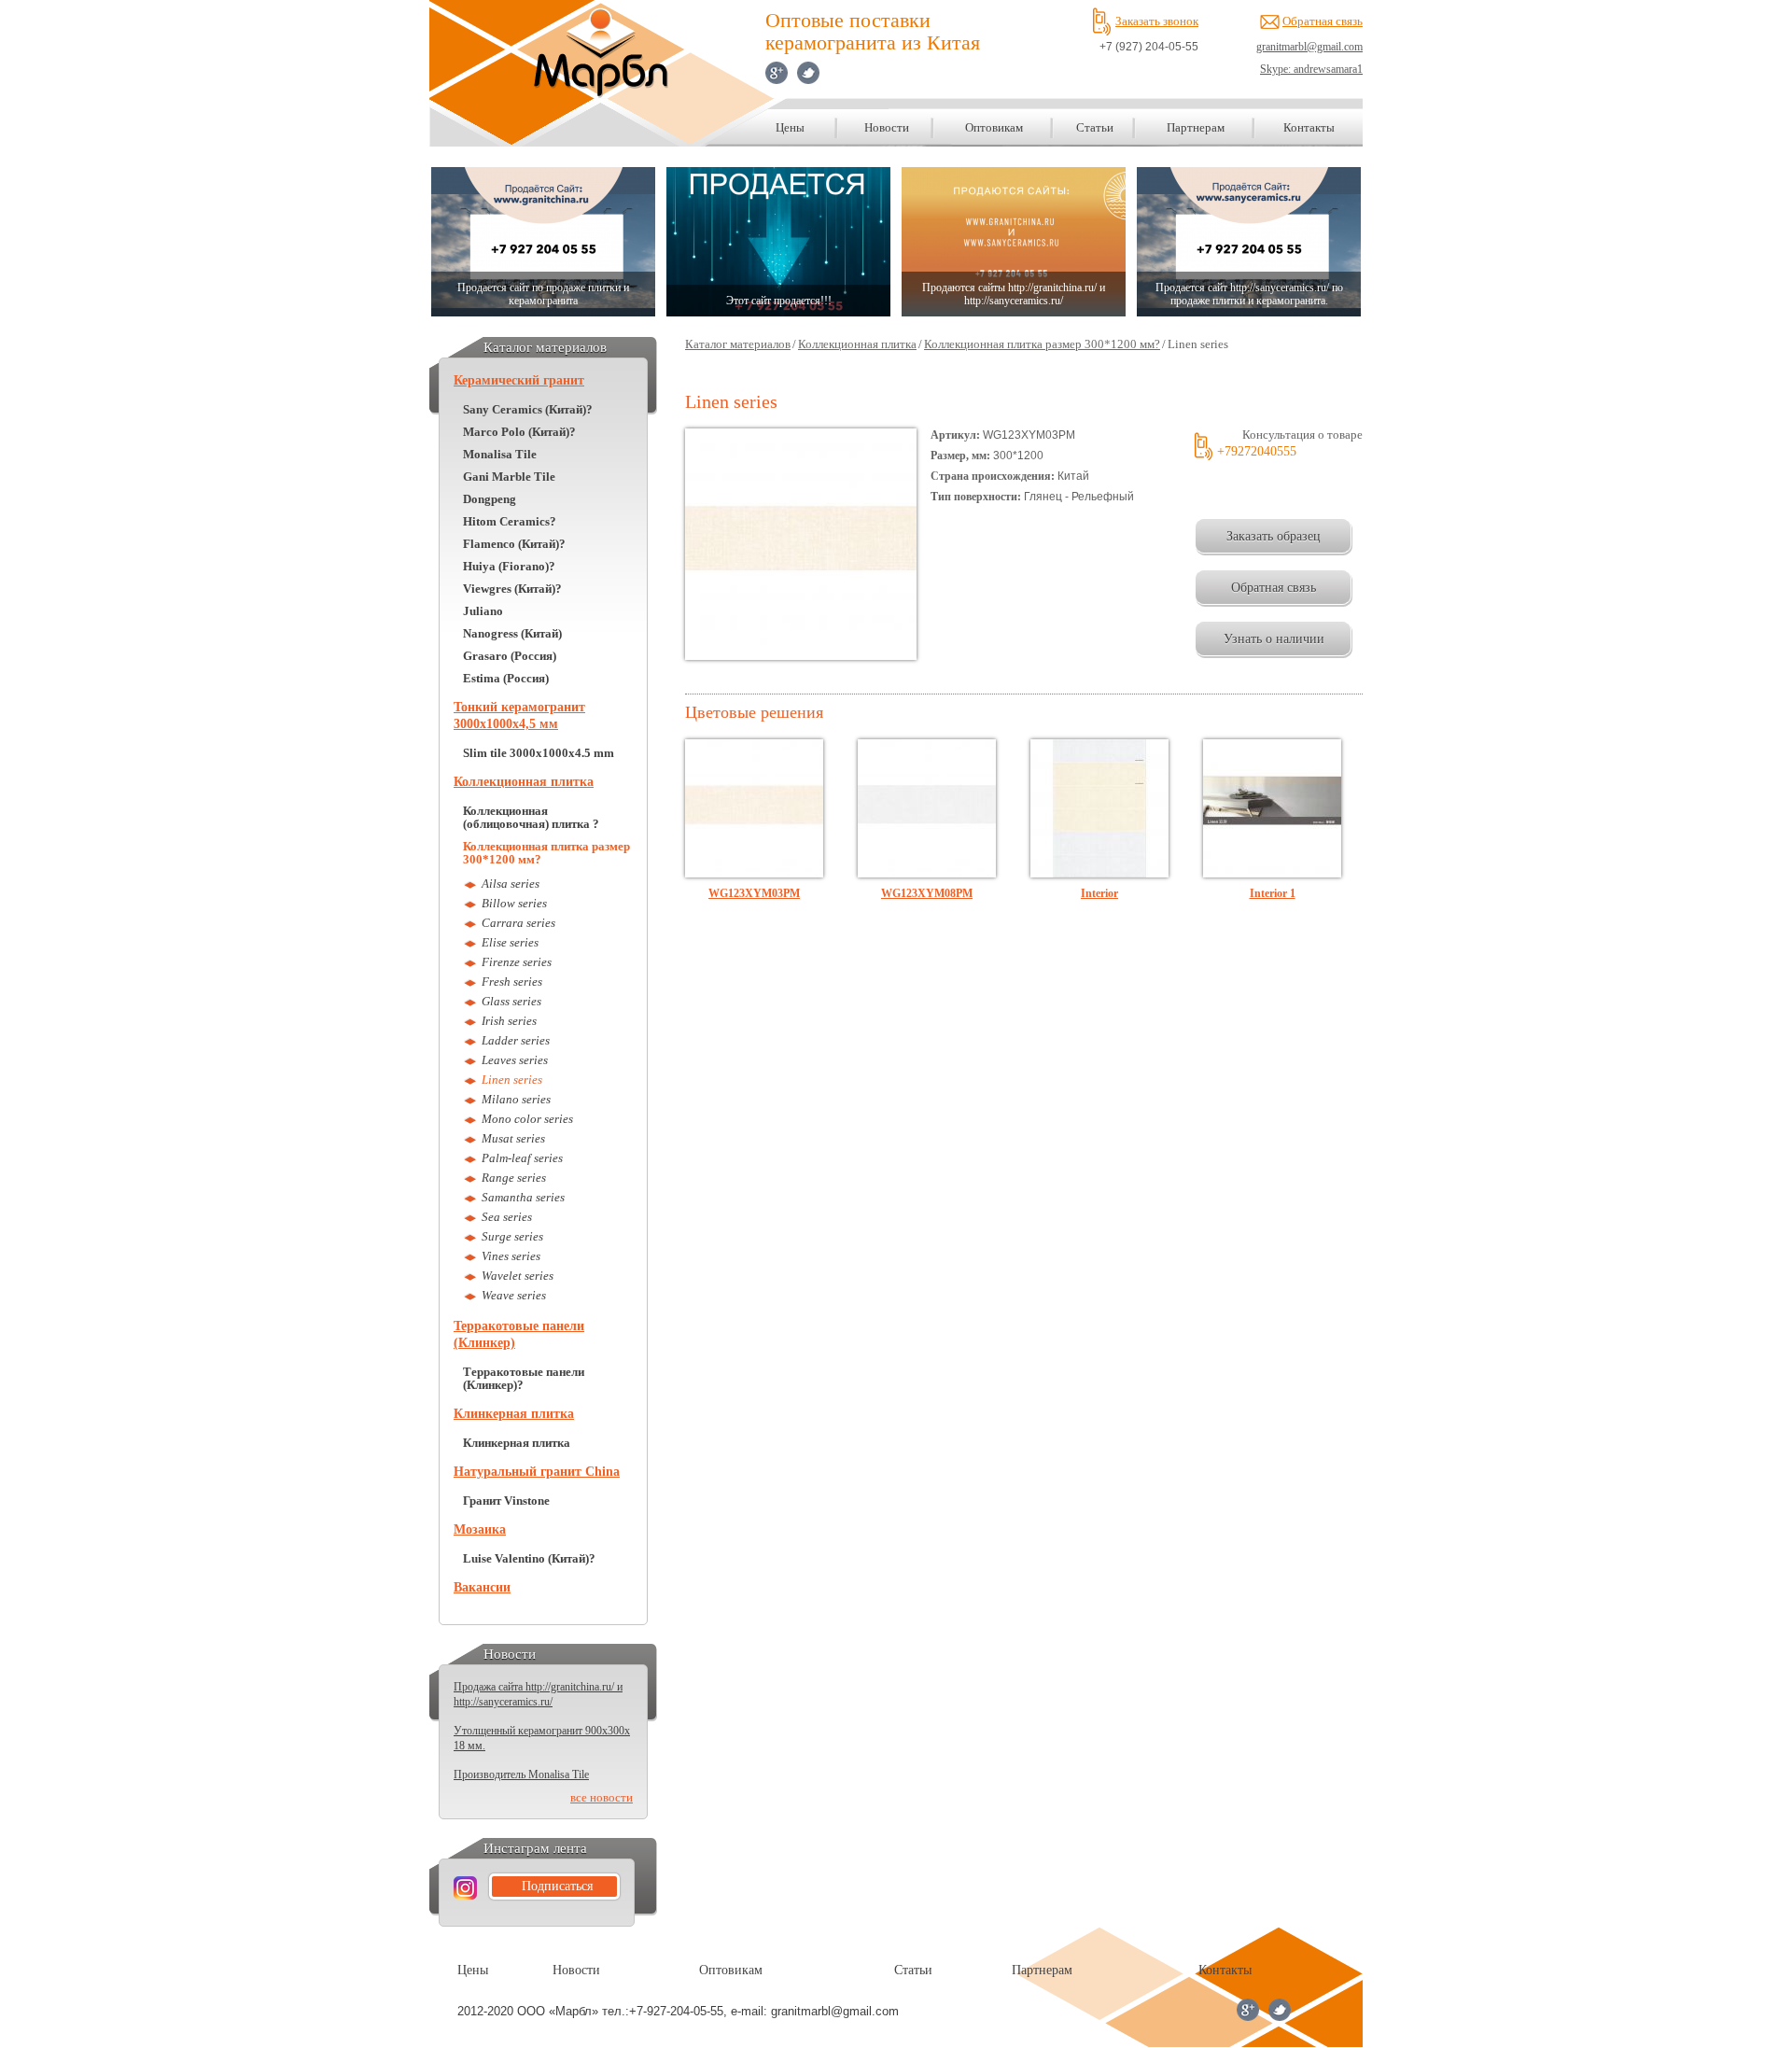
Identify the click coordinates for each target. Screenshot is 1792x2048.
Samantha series (523, 1197)
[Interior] (1099, 874)
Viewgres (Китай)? (512, 589)
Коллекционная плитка (524, 782)
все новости (602, 1798)
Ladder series (516, 1040)
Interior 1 (1273, 893)
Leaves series (515, 1060)
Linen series (512, 1080)
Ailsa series (511, 884)
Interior (1099, 893)
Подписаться (557, 1886)
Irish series (509, 1021)
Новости (887, 127)
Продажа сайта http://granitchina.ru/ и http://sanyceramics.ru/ (538, 1694)
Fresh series (512, 982)
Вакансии (482, 1587)
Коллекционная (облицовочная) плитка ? (531, 818)
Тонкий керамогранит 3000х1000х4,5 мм (519, 715)
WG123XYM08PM (927, 893)
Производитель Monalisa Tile (521, 1774)
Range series (514, 1178)
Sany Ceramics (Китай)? (528, 410)
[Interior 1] (1272, 874)
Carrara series (518, 923)
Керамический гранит (519, 380)
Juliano (483, 611)
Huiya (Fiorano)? (509, 567)
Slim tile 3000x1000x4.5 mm (539, 753)
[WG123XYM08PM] (927, 874)
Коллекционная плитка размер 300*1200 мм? (546, 853)
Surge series (512, 1236)
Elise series (510, 942)
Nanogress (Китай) (512, 634)
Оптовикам (994, 127)
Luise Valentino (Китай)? (529, 1559)
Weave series (514, 1295)
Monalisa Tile (500, 455)
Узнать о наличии (1274, 639)
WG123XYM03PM (754, 893)
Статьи (1095, 127)
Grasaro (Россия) (510, 656)
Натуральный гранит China (537, 1472)
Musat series (513, 1138)
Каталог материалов (738, 344)
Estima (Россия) (506, 679)
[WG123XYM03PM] (754, 874)
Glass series (511, 1001)
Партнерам (1196, 127)
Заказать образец (1274, 536)
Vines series (511, 1256)
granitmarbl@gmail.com (1309, 47)
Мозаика (480, 1529)
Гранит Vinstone (506, 1501)
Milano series (516, 1099)
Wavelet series (518, 1276)
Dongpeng (490, 499)
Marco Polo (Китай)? (519, 432)
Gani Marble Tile (509, 477)
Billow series (514, 903)
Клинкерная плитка (514, 1414)
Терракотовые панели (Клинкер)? (524, 1379)
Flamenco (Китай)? (514, 544)
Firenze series (517, 962)
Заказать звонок (1157, 21)
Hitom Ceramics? (510, 522)
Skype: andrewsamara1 (1311, 69)
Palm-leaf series (522, 1158)
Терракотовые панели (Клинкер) (519, 1334)
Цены (790, 127)
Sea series (507, 1217)
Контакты (1309, 127)
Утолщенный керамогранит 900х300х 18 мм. (542, 1738)
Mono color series (527, 1119)
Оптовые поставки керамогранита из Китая (873, 31)
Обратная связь (1323, 21)
